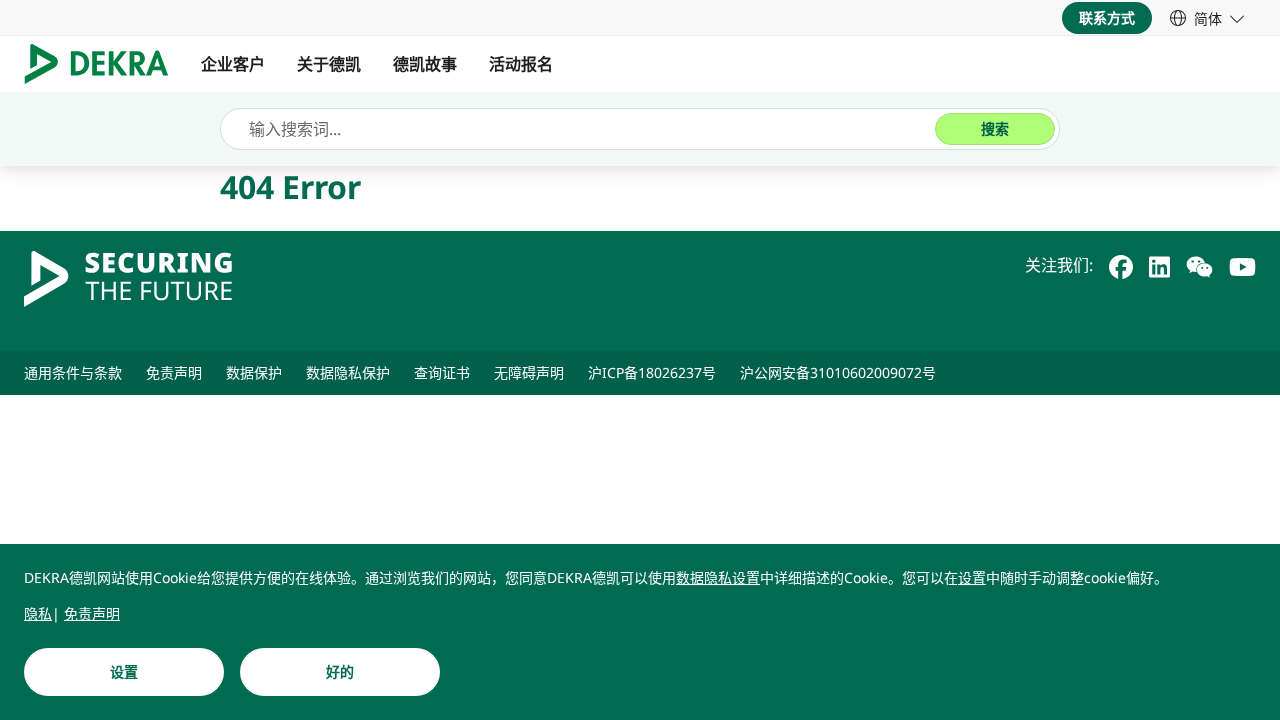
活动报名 (521, 64)
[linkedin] (1159, 265)
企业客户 (233, 64)
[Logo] (104, 64)
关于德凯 (329, 64)
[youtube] (1242, 265)
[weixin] (1199, 265)
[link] (1207, 18)
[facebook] (1121, 265)
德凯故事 (425, 64)
